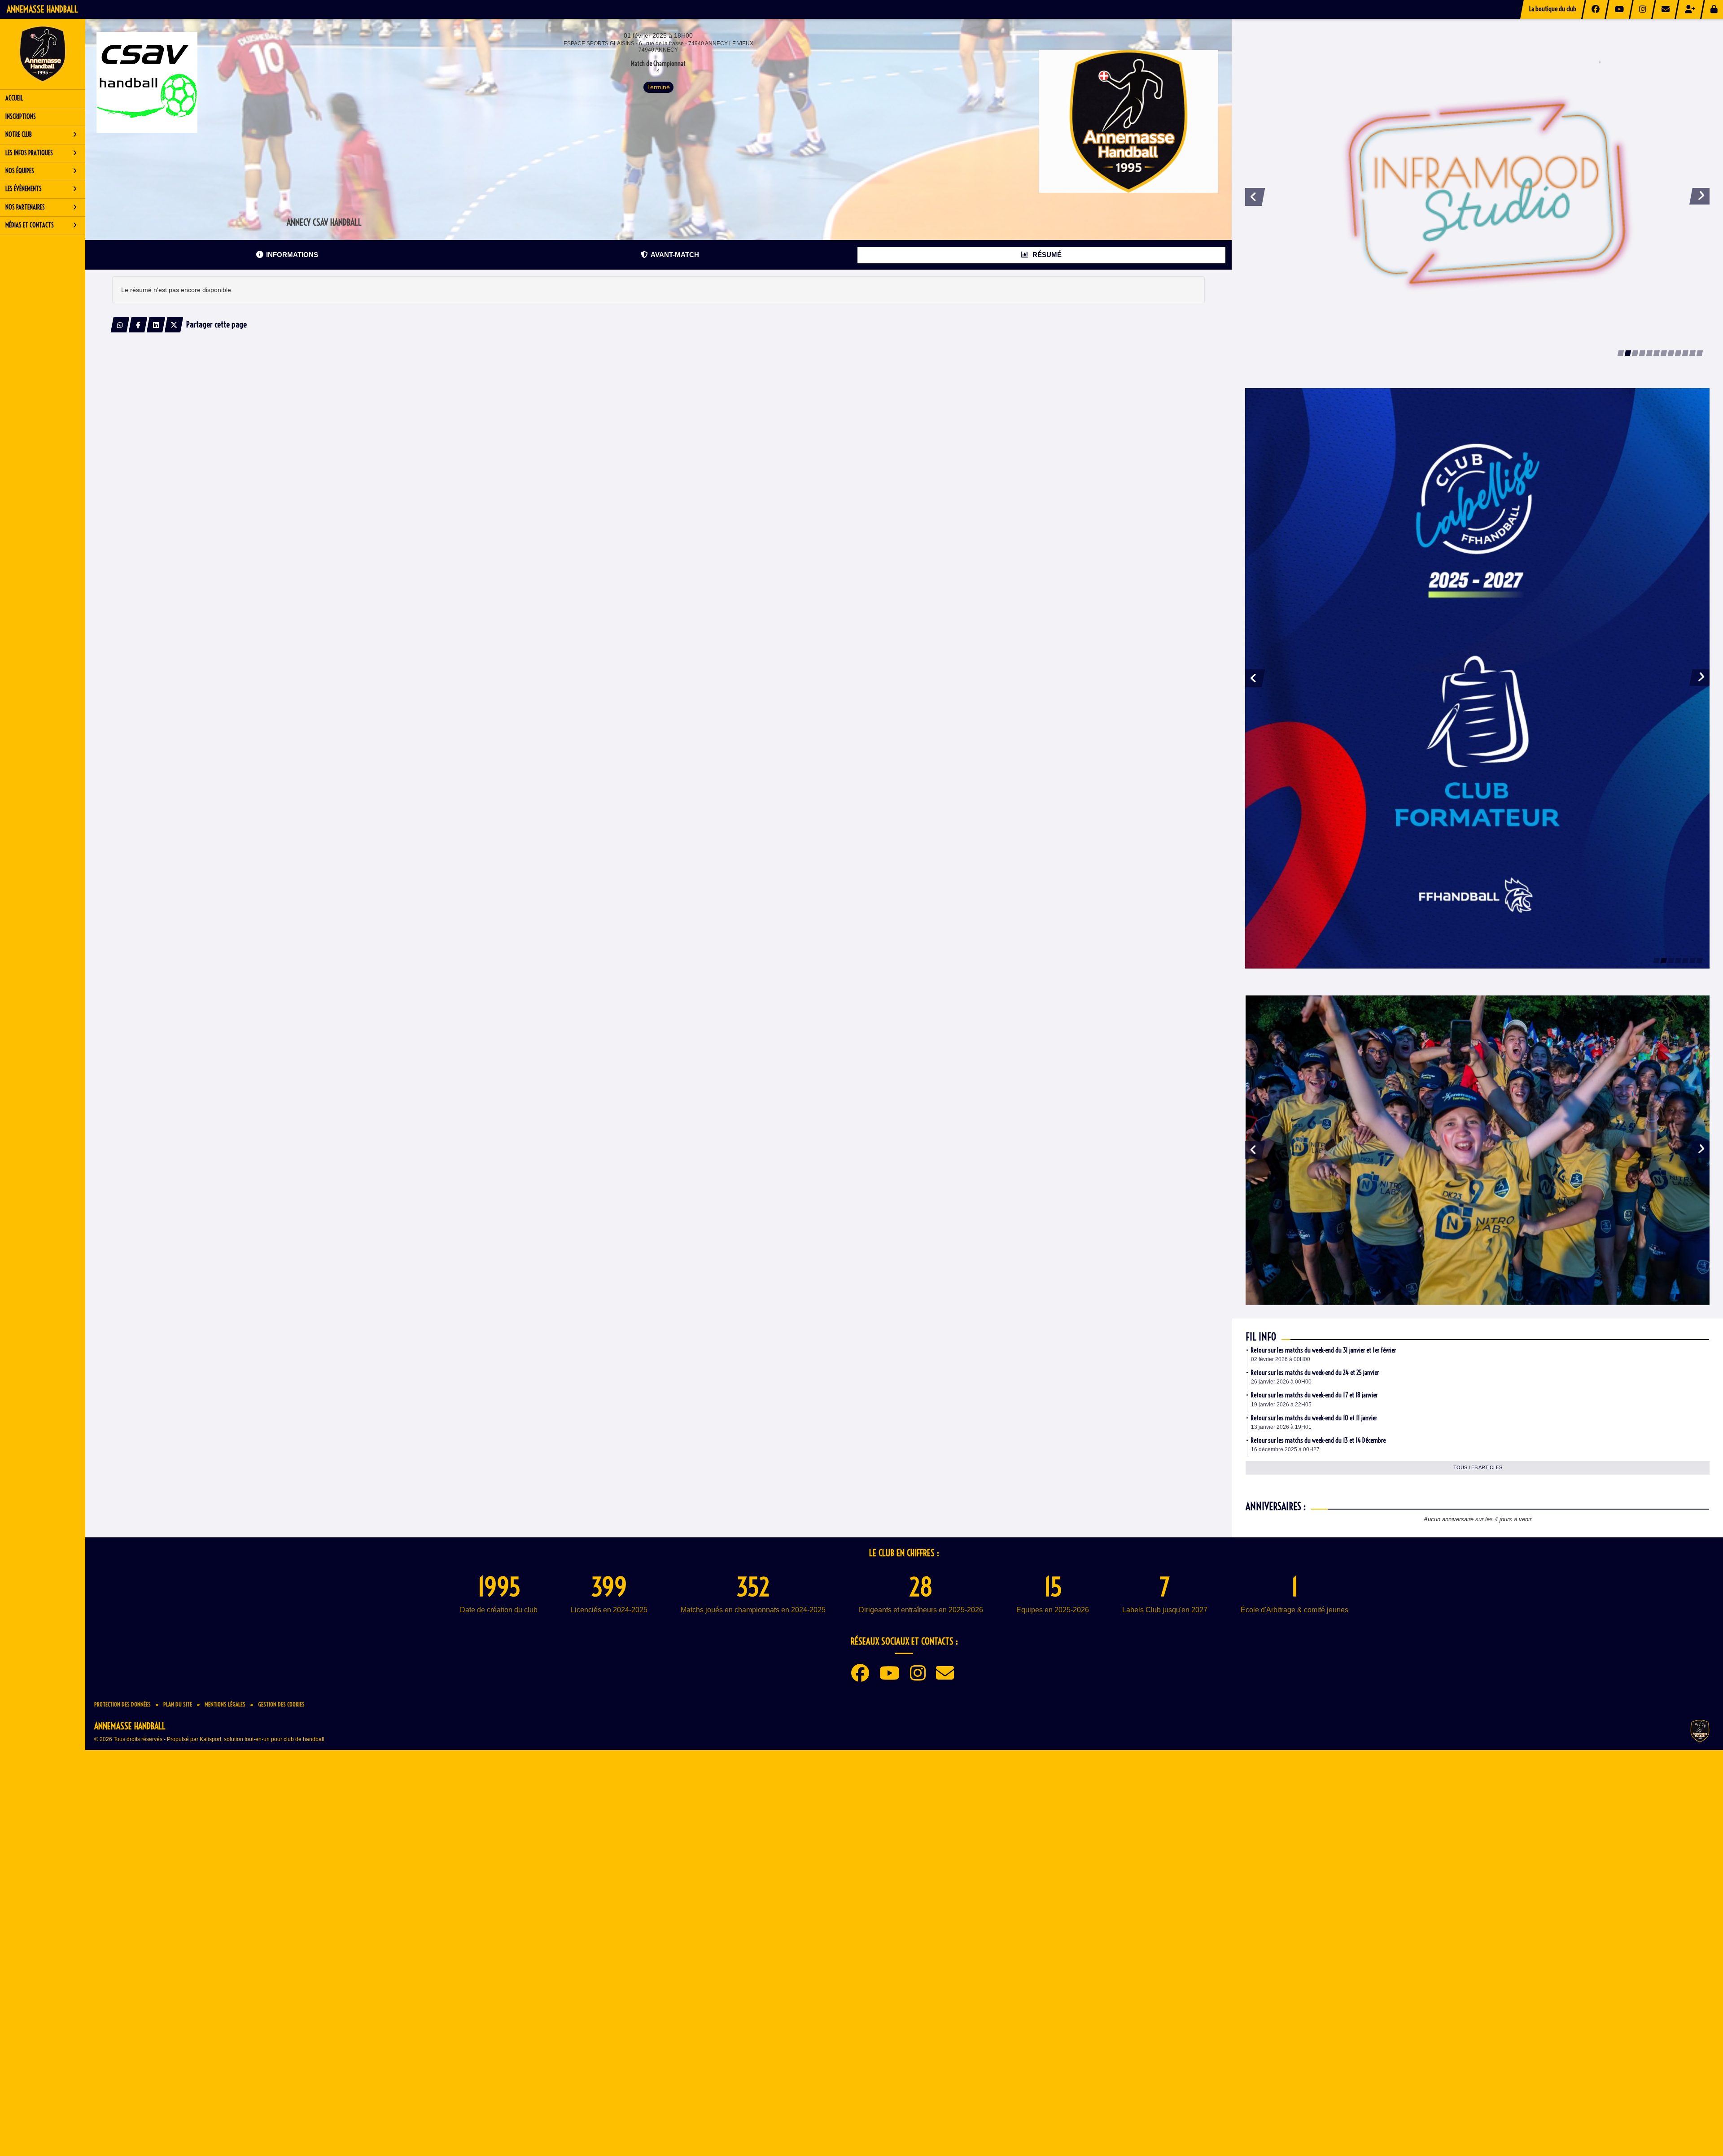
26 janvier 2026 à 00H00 (1281, 1695)
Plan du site (178, 2017)
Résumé (1046, 255)
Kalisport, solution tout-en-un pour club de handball (262, 2052)
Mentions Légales (225, 2017)
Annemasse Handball (42, 9)
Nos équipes (20, 171)
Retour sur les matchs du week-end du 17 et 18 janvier (1314, 1708)
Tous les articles (1478, 1781)
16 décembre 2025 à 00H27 (1285, 1763)
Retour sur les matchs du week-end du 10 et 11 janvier (1314, 1731)
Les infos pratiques (29, 153)
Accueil (14, 98)
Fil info (1261, 1650)
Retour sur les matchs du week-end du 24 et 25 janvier (1315, 1686)
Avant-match (675, 255)
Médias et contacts (30, 225)
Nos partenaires (25, 207)
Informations (292, 255)
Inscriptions (21, 117)
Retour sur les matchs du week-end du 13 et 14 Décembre (1318, 1754)
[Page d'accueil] (43, 54)
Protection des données (122, 2017)
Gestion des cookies (281, 2017)
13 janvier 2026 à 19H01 (1281, 1740)
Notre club (19, 135)
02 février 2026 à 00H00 (1281, 1672)
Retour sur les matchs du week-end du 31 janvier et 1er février (1323, 1663)
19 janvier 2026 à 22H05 (1281, 1718)
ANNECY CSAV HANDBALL (324, 222)
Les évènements (24, 189)
